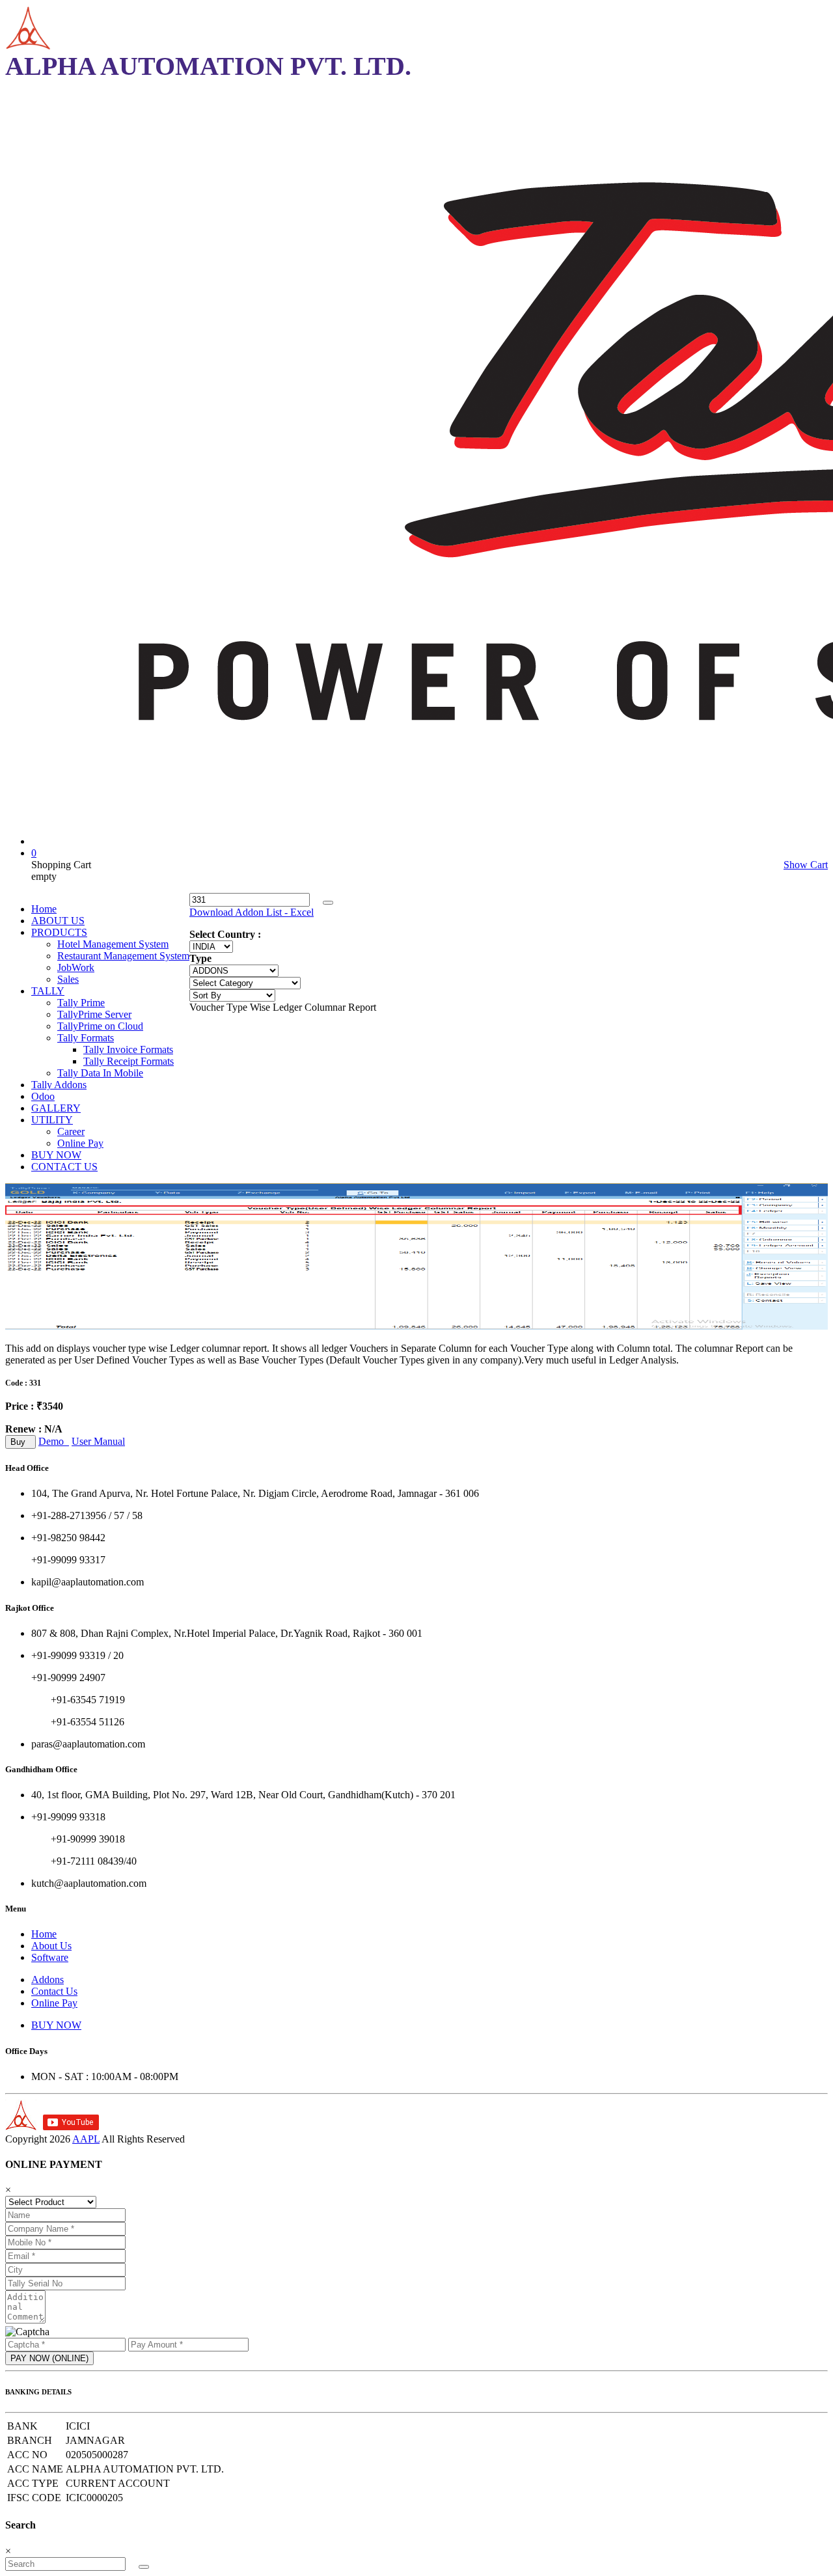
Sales (68, 979)
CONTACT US (64, 1167)
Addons (48, 1980)
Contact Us (54, 1991)
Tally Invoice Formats (128, 1049)
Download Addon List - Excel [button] (252, 912)
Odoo (43, 1096)
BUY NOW (56, 1155)
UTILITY (52, 1120)
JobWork (76, 967)
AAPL (86, 2139)
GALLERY (56, 1108)
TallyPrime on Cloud (100, 1026)
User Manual (98, 1441)
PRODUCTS (59, 932)
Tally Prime (81, 1003)
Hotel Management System (113, 944)
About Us (51, 1946)
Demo (54, 1441)
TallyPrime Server (94, 1014)
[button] (328, 903)
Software (50, 1957)
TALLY (48, 991)
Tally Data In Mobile (100, 1073)
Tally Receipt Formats (129, 1061)
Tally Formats (86, 1038)
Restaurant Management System (123, 956)
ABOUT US (58, 921)
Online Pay (80, 1143)
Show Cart (806, 865)
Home (44, 909)
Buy (20, 1442)
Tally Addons (59, 1085)
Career (71, 1131)
